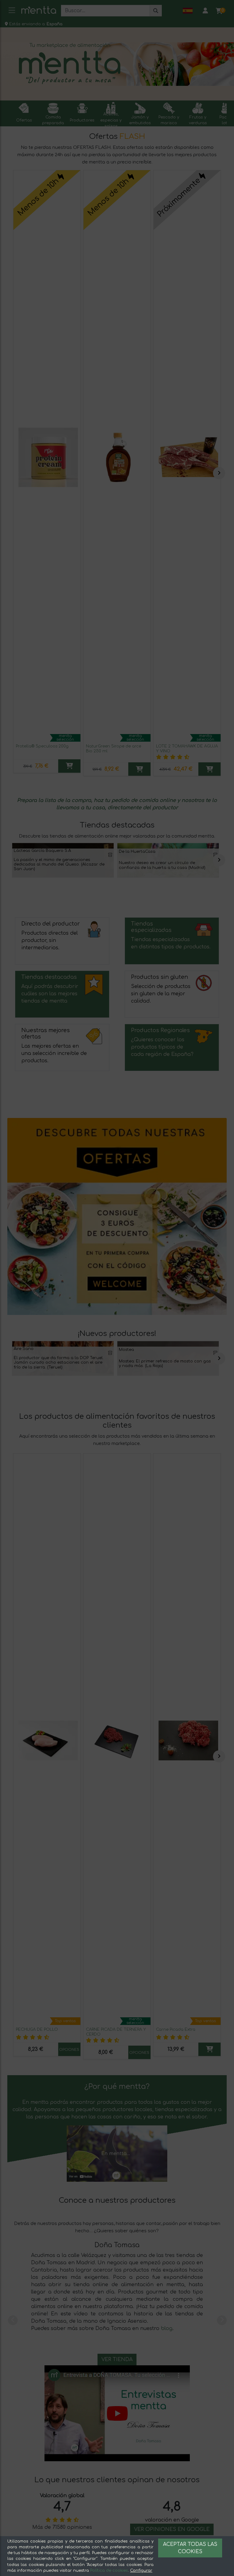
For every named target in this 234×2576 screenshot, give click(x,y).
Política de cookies (109, 2571)
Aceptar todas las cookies (190, 2548)
